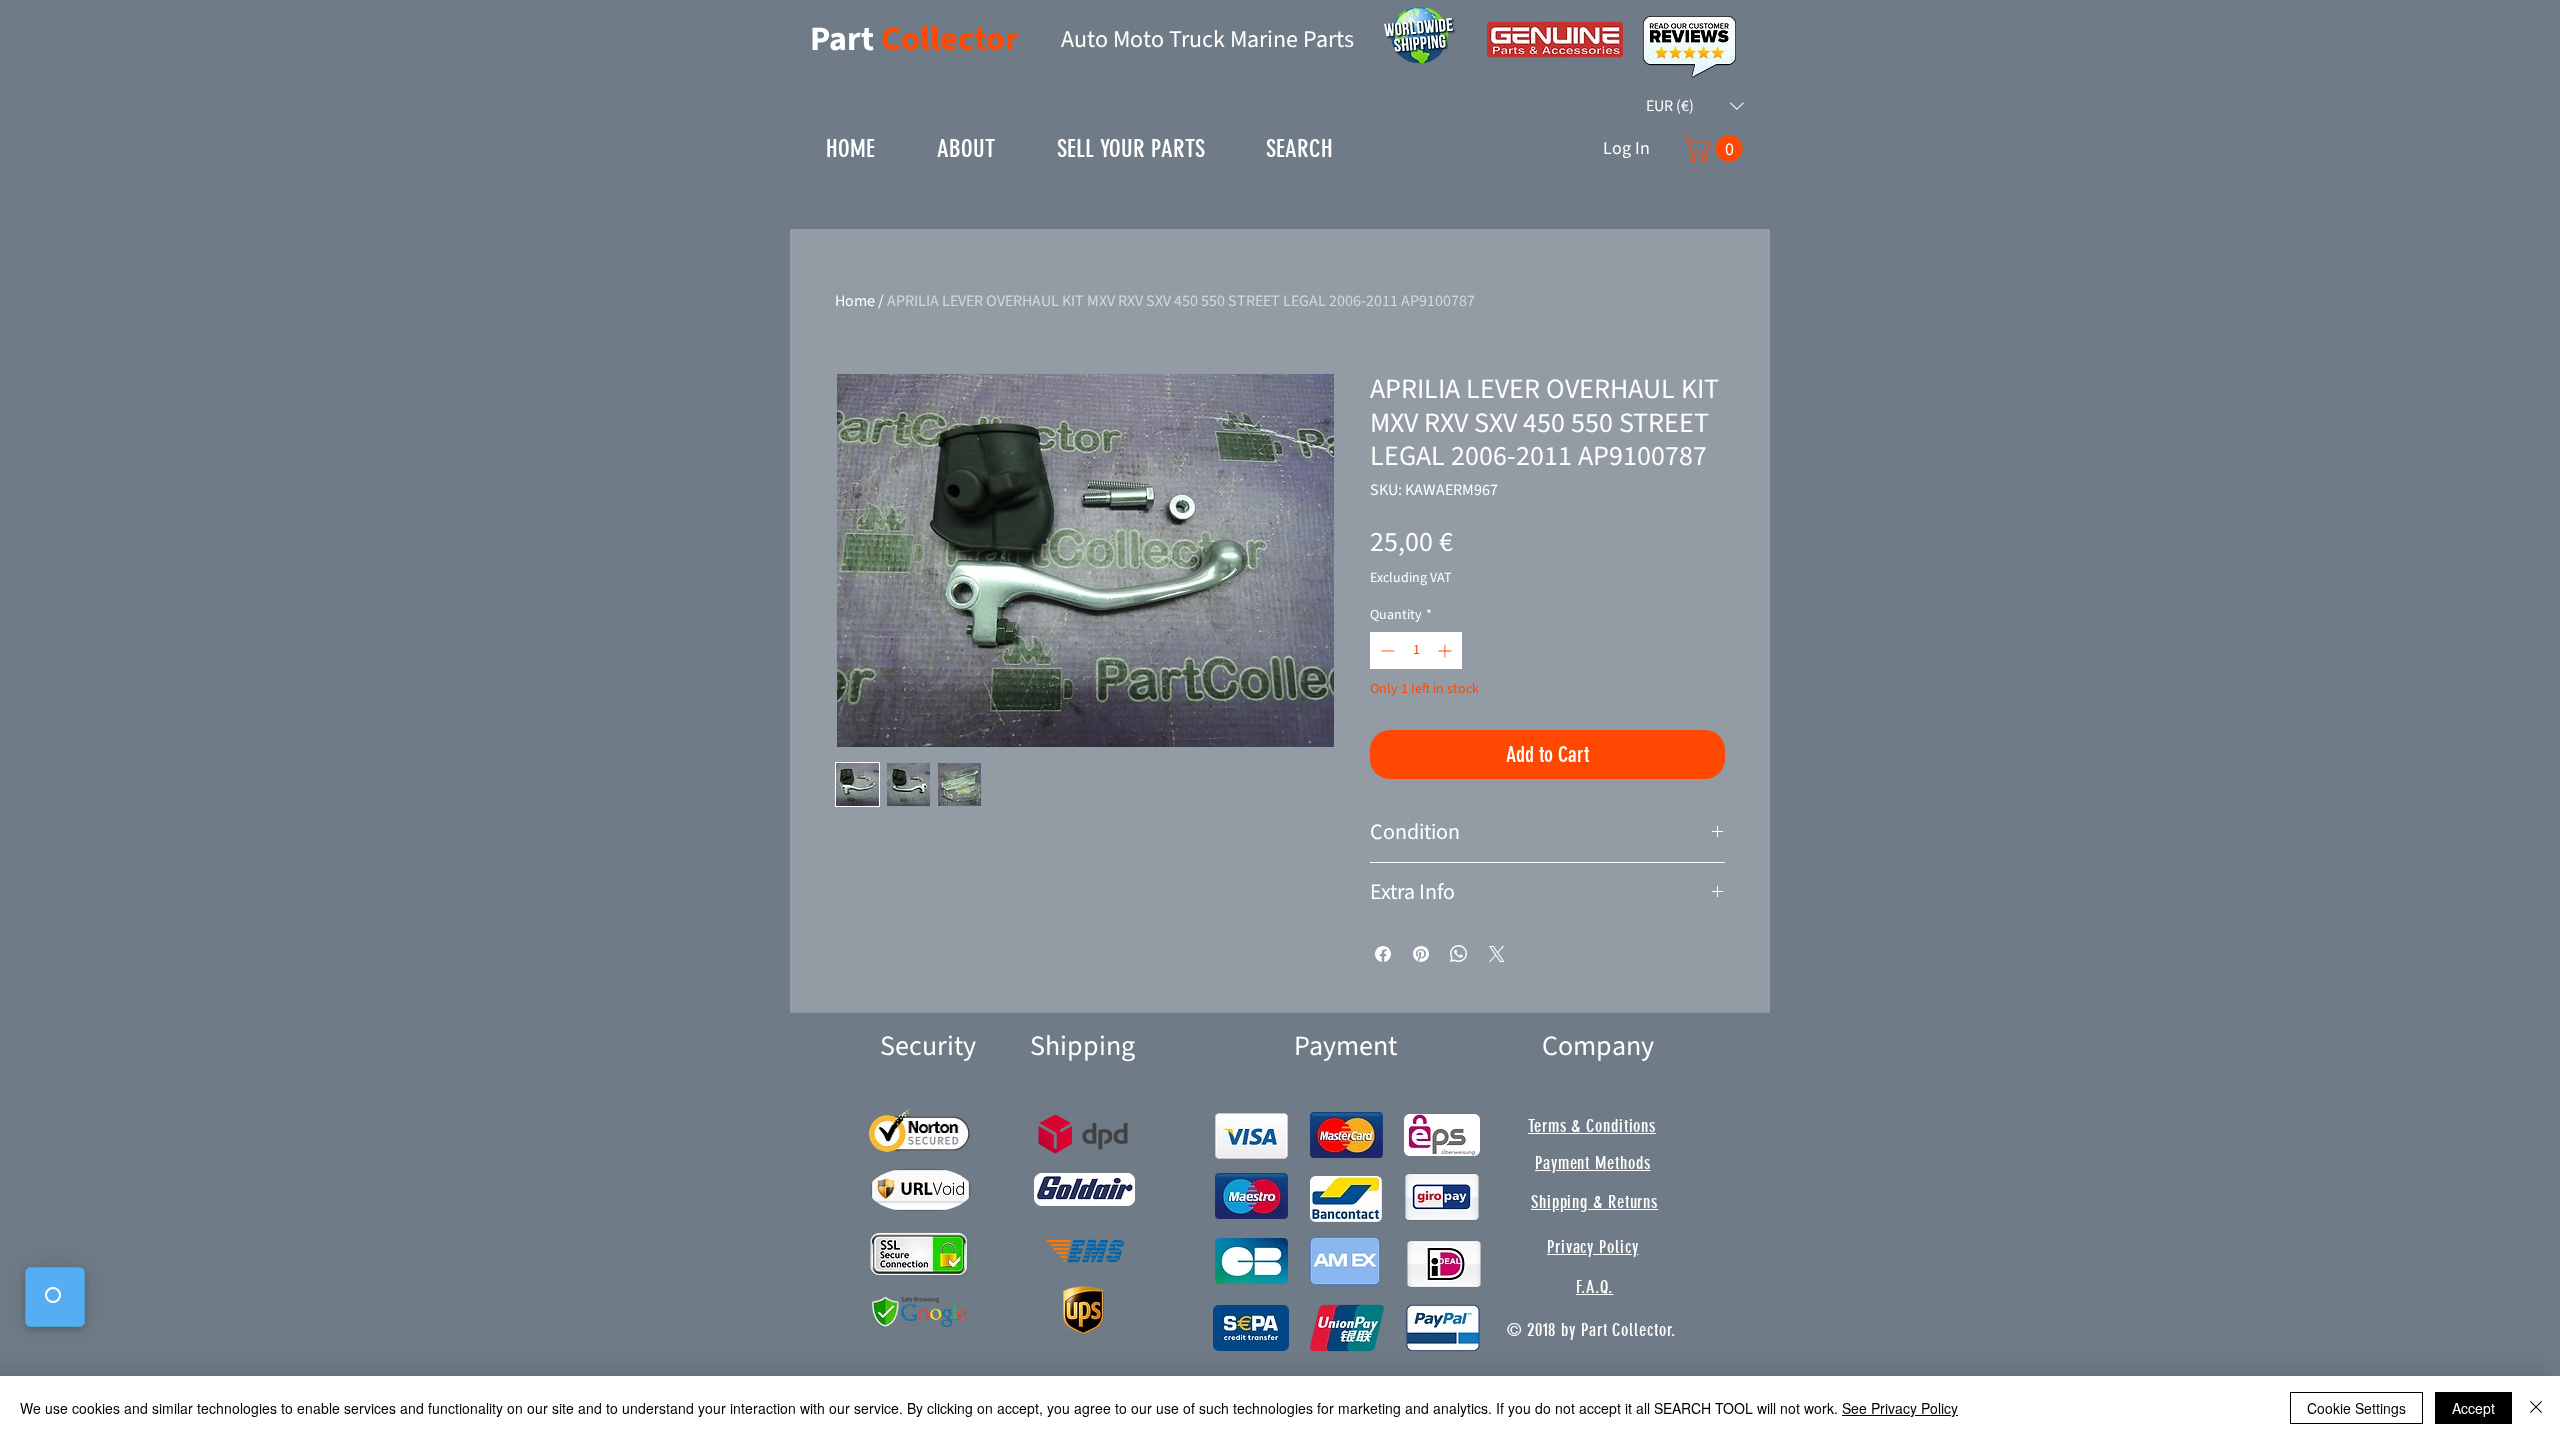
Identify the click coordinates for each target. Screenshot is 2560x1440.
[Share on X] (1497, 954)
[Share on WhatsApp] (1459, 954)
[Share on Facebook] (1383, 954)
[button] (1695, 106)
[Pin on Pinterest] (1421, 954)
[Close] (2536, 1408)
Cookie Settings (2356, 1408)
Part (845, 39)
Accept (2473, 1408)
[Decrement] (1385, 650)
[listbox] (1695, 106)
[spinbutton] (1416, 650)
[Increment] (1446, 650)
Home (855, 301)
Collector (950, 39)
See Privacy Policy (1900, 1408)
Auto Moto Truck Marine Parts (1207, 39)
